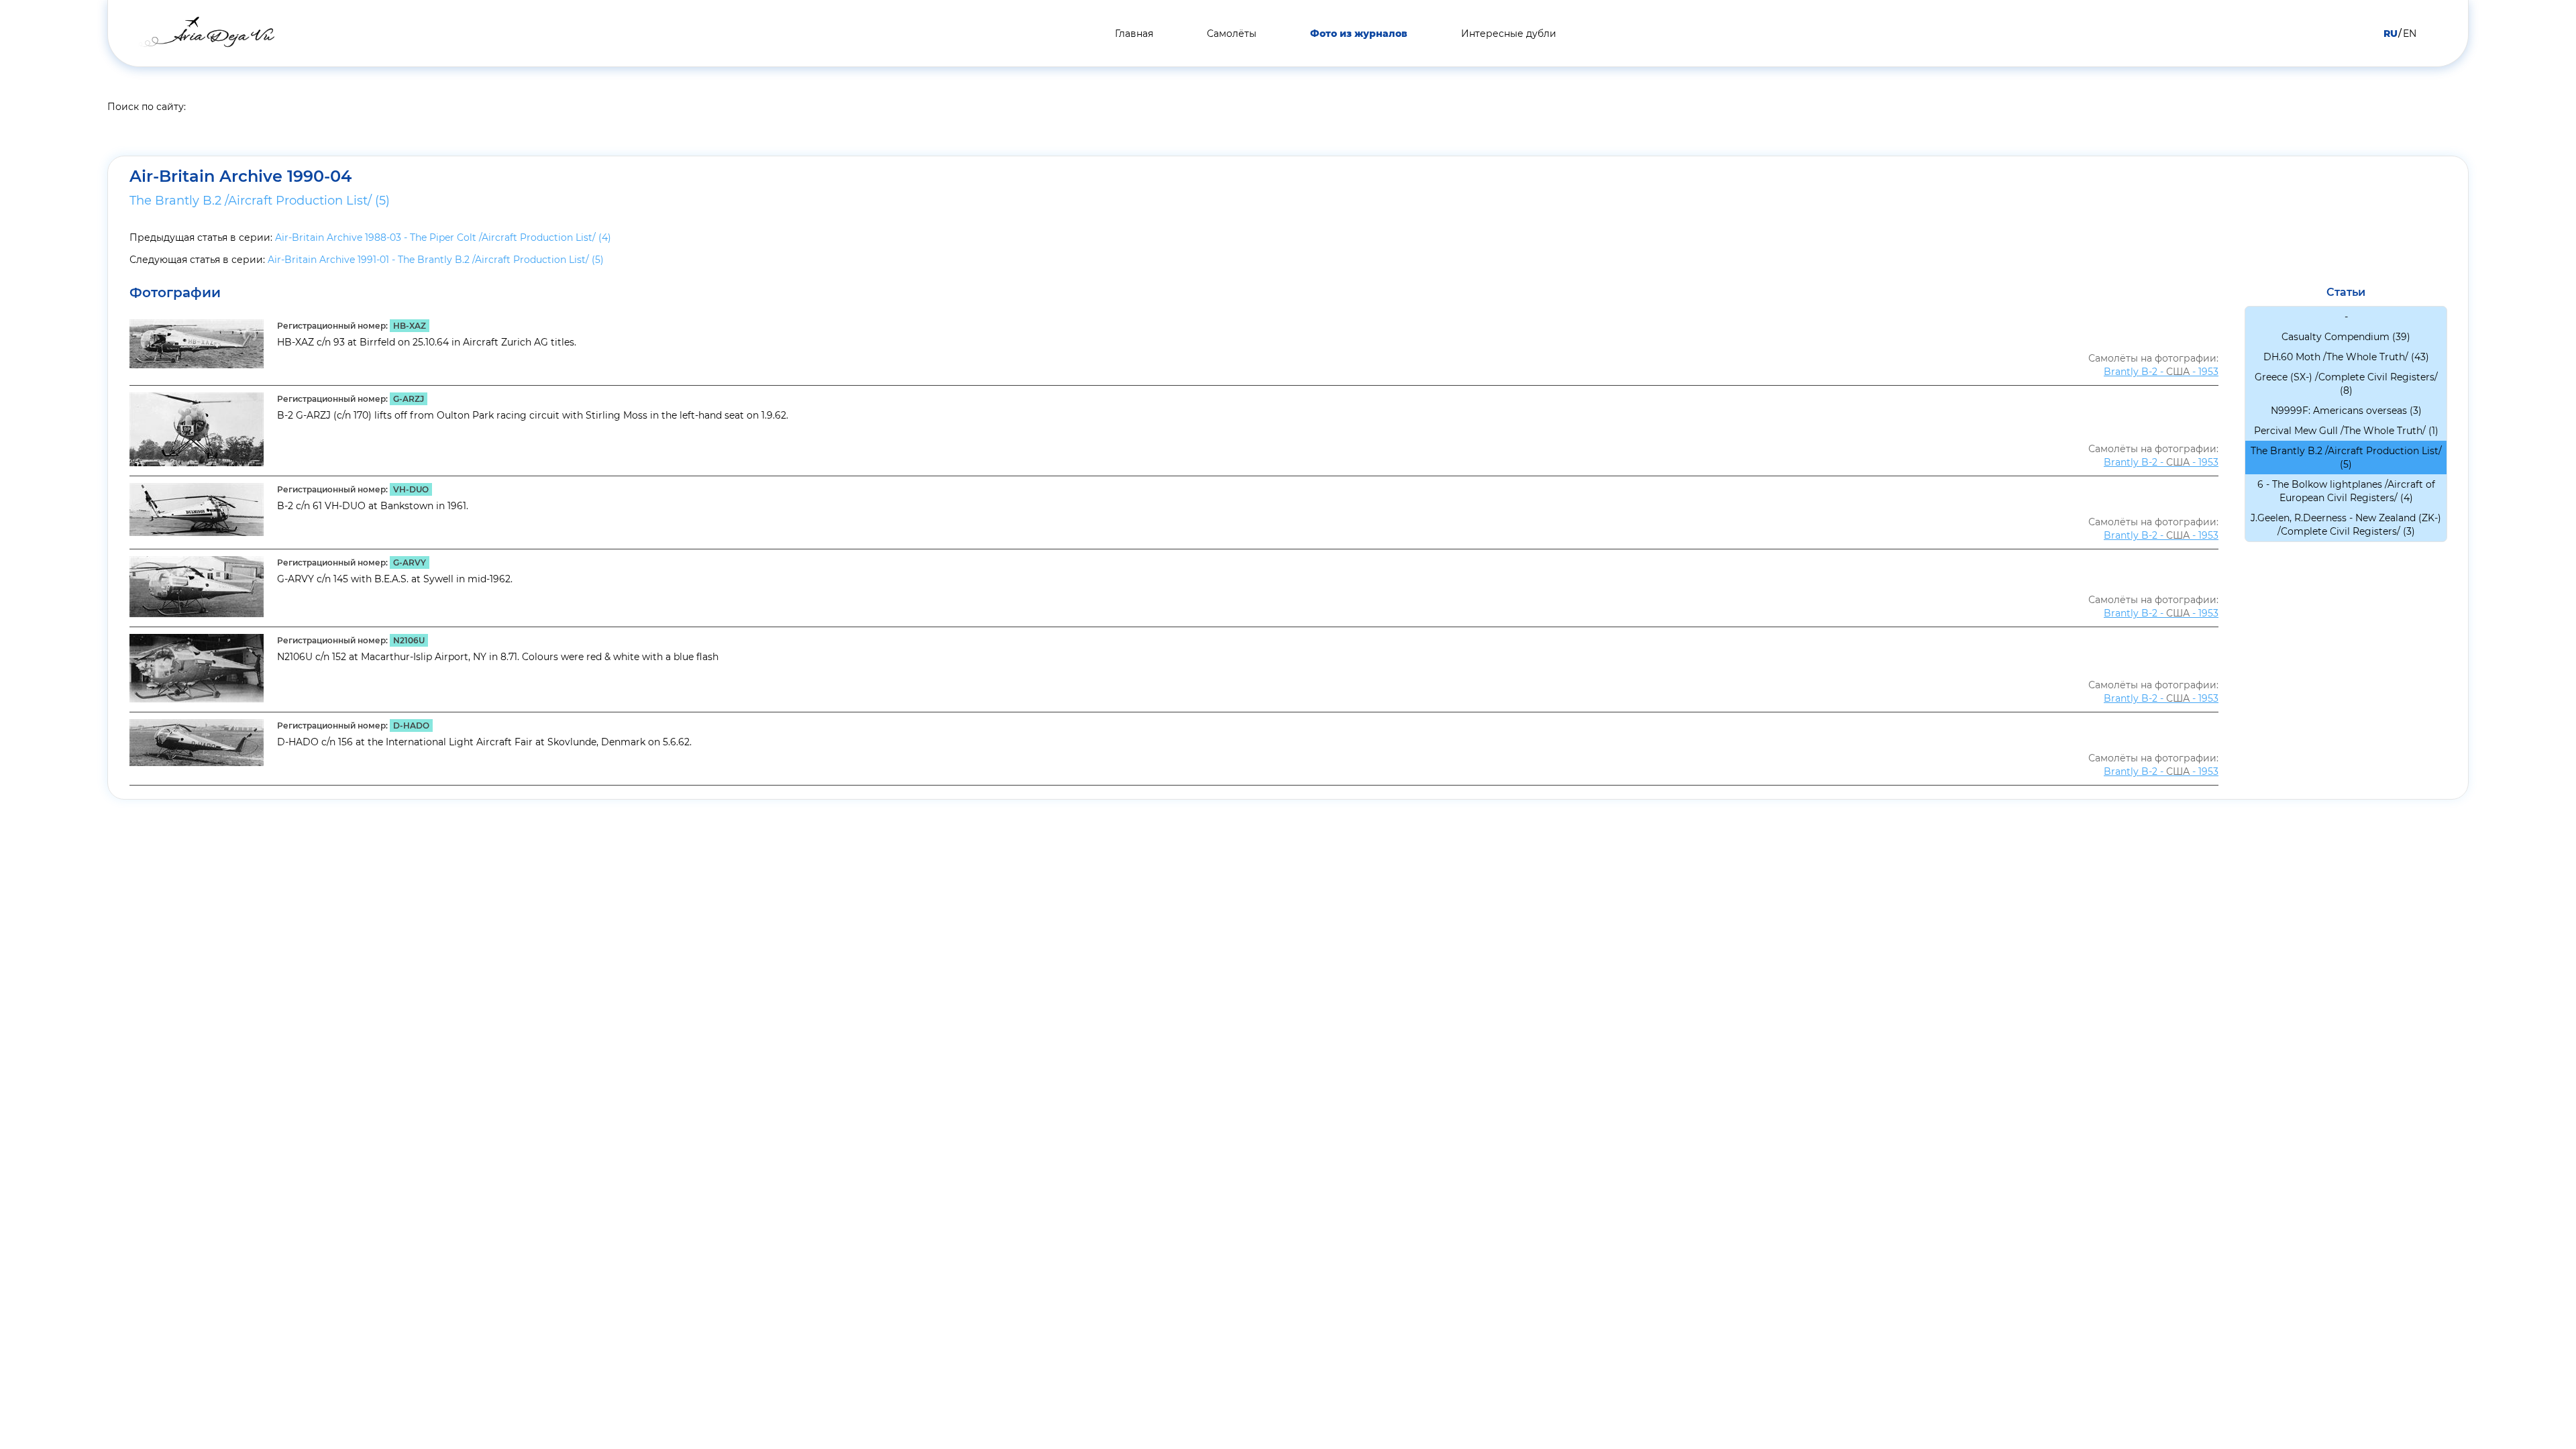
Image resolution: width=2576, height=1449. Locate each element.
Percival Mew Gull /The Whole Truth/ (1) (2346, 431)
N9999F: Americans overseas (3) (2346, 411)
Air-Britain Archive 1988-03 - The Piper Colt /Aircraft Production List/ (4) (443, 237)
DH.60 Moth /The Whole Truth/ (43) (2346, 357)
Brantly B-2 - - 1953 (2161, 372)
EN (2410, 34)
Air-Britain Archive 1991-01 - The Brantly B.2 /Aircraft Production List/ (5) (436, 260)
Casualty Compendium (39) (2346, 337)
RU (2391, 34)
